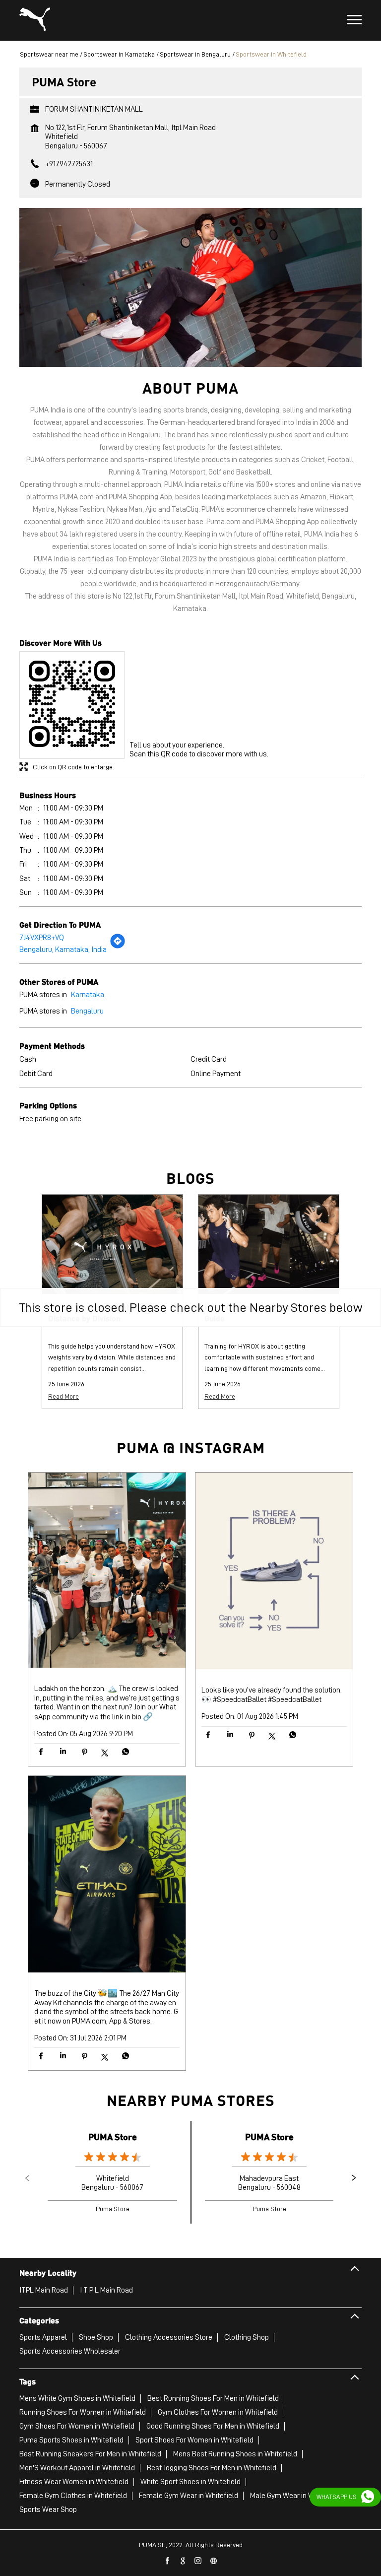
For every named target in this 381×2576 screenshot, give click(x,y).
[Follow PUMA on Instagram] (198, 2561)
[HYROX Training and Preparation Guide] (269, 1244)
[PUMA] (35, 20)
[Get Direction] (118, 947)
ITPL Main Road (44, 2290)
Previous (27, 2178)
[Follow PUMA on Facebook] (168, 2561)
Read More (63, 1396)
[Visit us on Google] (183, 2561)
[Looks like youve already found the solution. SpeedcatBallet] (274, 1572)
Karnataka (88, 995)
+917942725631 (69, 164)
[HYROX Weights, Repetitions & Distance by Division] (112, 1244)
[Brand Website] (214, 2561)
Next (354, 2178)
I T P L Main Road (106, 2290)
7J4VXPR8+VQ (42, 938)
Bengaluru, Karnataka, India (63, 949)
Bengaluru (87, 1011)
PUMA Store (113, 2136)
